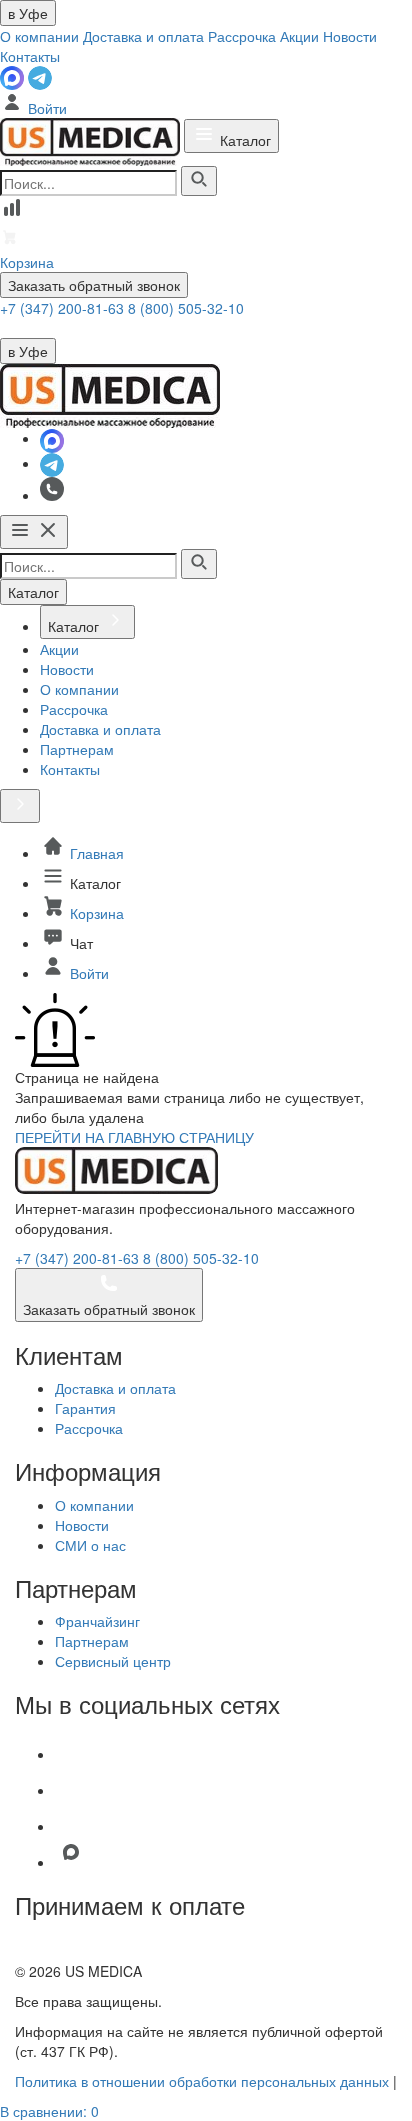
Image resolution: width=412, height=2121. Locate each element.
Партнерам (92, 1641)
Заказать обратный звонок (94, 285)
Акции (299, 36)
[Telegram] (40, 76)
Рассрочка (242, 36)
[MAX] (14, 76)
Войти (45, 108)
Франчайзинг (97, 1621)
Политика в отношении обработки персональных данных (202, 2081)
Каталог (243, 140)
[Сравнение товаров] (12, 214)
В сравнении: (49, 2111)
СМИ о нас (90, 1545)
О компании (39, 36)
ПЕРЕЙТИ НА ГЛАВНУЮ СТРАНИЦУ (134, 1137)
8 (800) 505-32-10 (186, 308)
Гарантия (85, 1408)
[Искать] (199, 181)
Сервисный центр (113, 1661)
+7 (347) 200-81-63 (64, 308)
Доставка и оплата (143, 36)
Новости (350, 36)
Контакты (30, 56)
